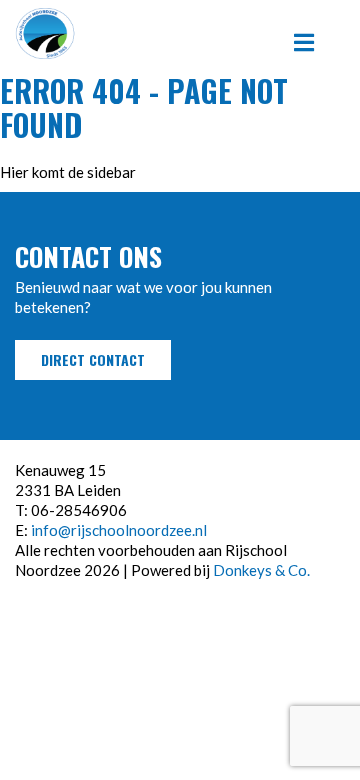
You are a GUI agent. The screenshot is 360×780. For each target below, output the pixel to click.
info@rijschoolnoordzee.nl (119, 530)
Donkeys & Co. (261, 570)
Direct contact (93, 359)
